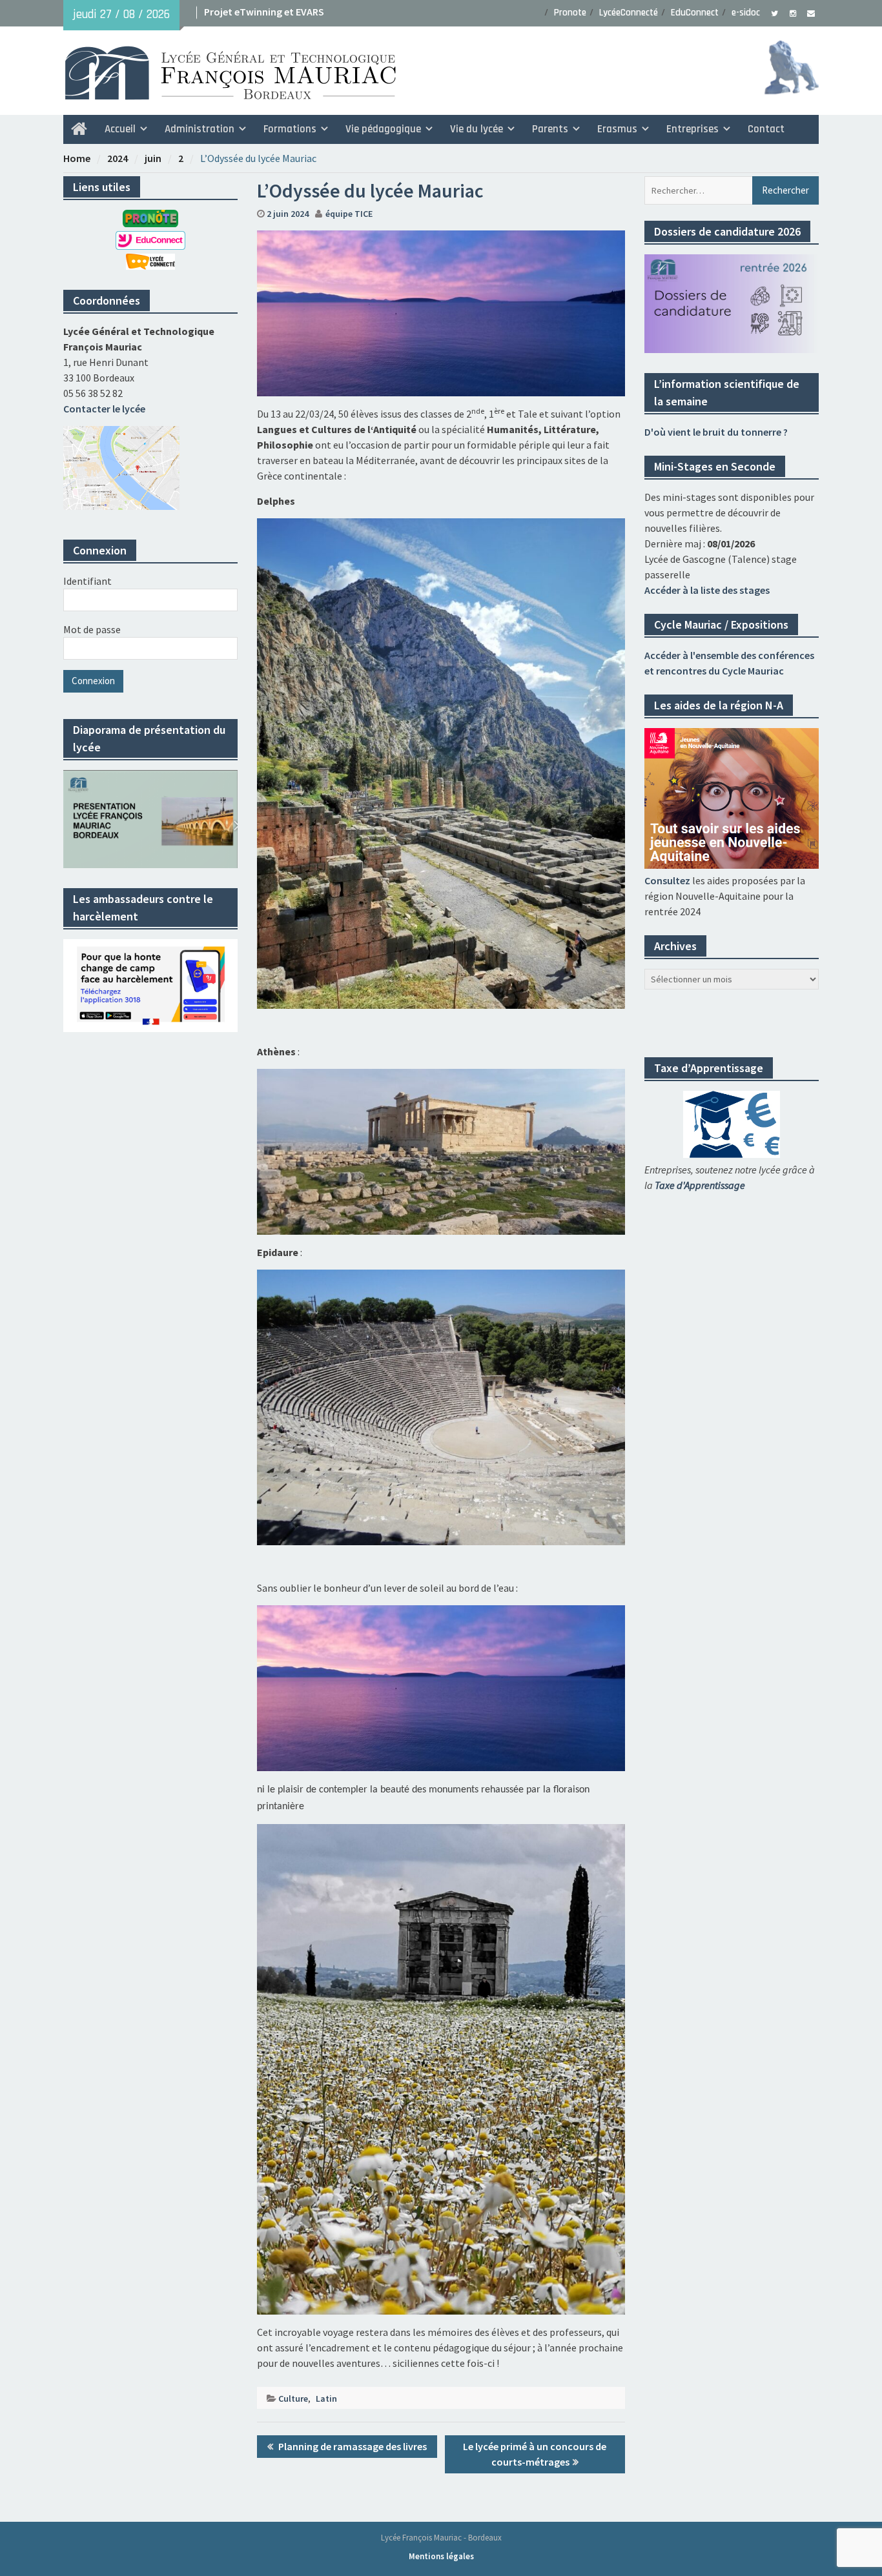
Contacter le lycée (104, 409)
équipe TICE (349, 214)
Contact (766, 129)
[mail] (811, 12)
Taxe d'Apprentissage (700, 1185)
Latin (326, 2399)
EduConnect (695, 13)
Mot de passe (92, 629)
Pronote (570, 13)
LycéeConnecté (629, 13)
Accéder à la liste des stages (707, 590)
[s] (774, 12)
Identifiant (87, 581)
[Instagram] (793, 12)
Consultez (667, 880)
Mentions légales (441, 2556)
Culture (293, 2399)
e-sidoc (746, 13)
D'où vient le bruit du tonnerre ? (716, 432)
